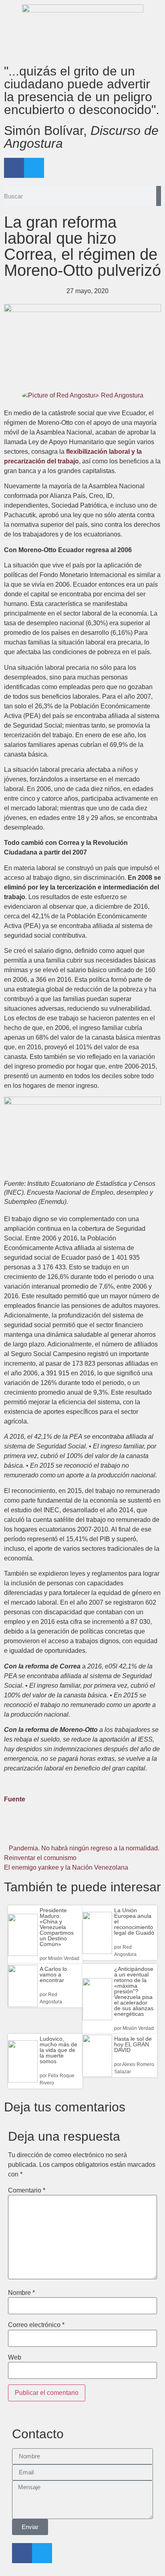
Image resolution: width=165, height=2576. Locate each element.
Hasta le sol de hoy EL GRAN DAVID (133, 2044)
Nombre (21, 2293)
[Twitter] (34, 168)
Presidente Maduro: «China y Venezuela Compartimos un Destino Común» (57, 1927)
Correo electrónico (36, 2325)
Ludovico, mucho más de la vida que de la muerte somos (58, 2050)
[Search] (159, 196)
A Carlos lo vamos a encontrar (53, 1974)
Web (15, 2358)
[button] (30, 1831)
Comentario (27, 2191)
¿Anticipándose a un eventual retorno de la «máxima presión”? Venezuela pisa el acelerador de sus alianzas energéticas (134, 1991)
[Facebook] (14, 168)
